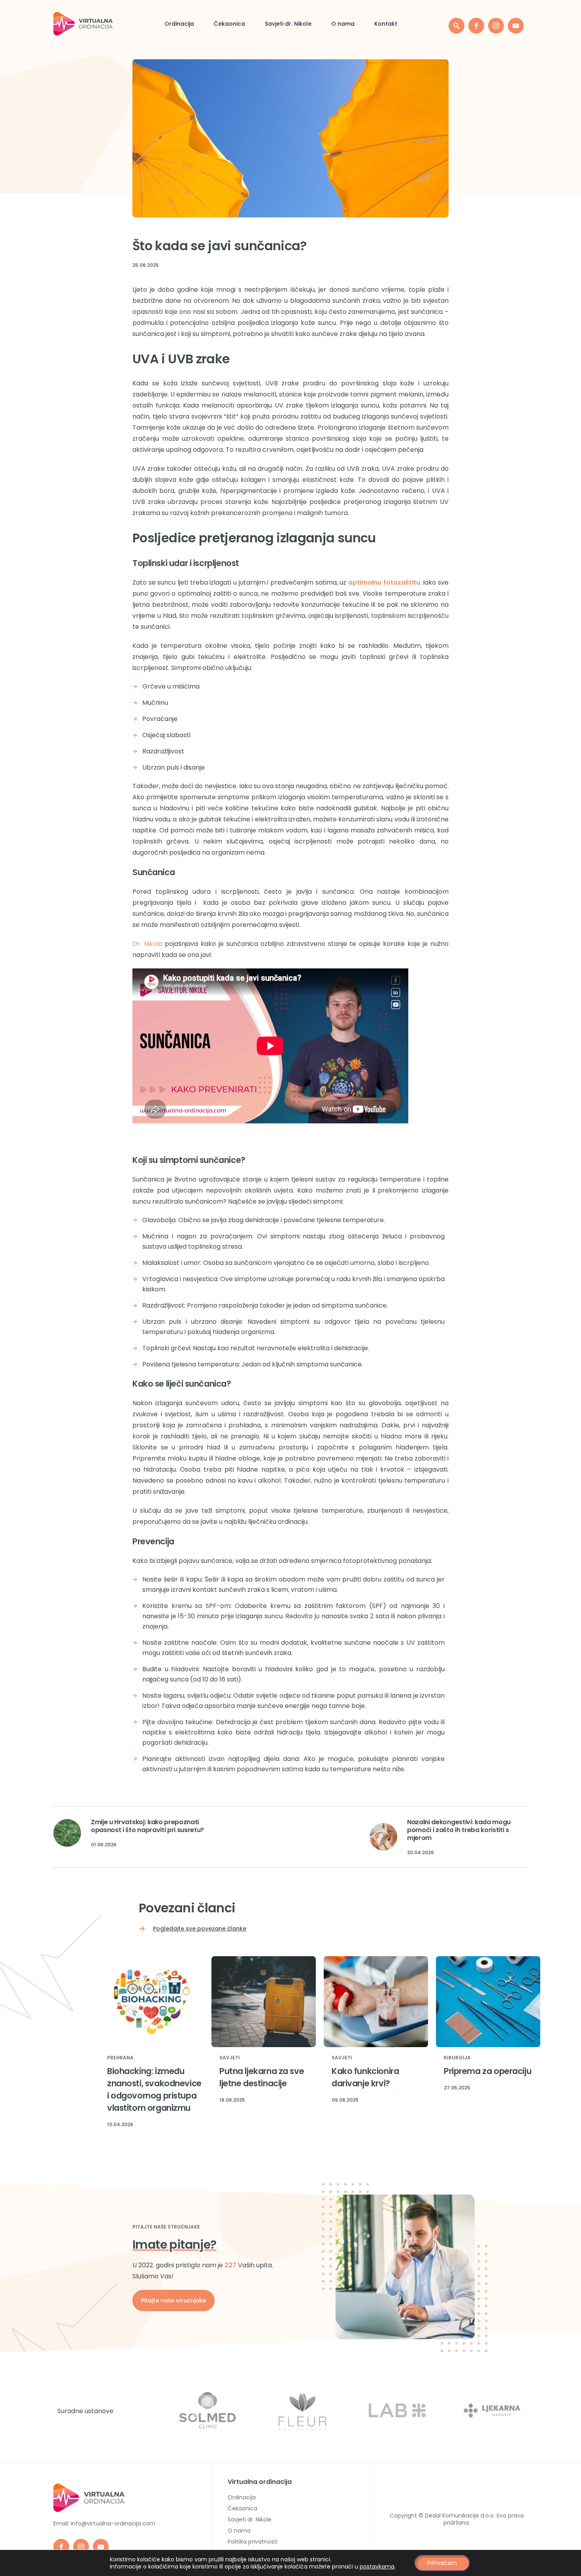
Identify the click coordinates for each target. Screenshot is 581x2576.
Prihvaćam (442, 2563)
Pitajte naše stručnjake (174, 2300)
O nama (343, 24)
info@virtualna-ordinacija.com (113, 2523)
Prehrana (120, 2058)
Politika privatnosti (253, 2542)
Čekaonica (229, 24)
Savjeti (230, 2058)
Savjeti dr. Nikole (288, 24)
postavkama (377, 2567)
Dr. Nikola (147, 944)
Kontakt (386, 24)
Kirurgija (457, 2058)
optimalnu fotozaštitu (384, 582)
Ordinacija (179, 24)
